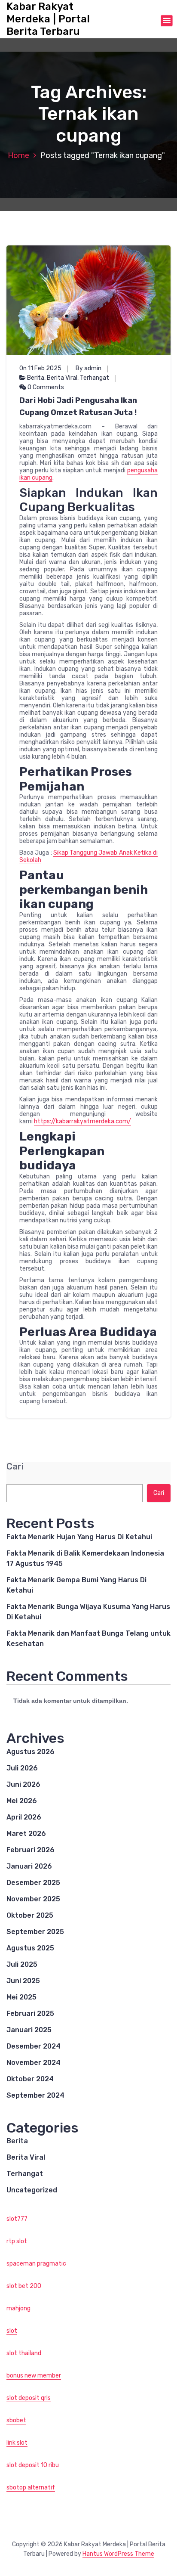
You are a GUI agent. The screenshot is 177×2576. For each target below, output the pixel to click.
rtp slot (17, 2241)
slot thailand (24, 2353)
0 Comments (45, 387)
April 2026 (24, 1817)
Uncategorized (32, 2190)
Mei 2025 (21, 1997)
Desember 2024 (34, 2046)
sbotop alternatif (31, 2488)
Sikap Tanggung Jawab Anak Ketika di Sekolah (88, 856)
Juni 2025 (23, 1981)
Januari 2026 (29, 1866)
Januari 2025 (29, 2030)
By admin (88, 368)
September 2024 (35, 2095)
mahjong (18, 2308)
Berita (36, 378)
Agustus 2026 (31, 1752)
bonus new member (34, 2376)
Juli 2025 (22, 1964)
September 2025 (35, 1932)
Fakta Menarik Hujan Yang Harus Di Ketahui (79, 1537)
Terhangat (95, 378)
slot (12, 2331)
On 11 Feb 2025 (40, 368)
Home (18, 155)
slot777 (17, 2219)
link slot (17, 2443)
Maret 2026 (26, 1834)
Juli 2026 (22, 1768)
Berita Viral (62, 378)
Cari (15, 1467)
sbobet (16, 2420)
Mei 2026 (22, 1801)
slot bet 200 (24, 2286)
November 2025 (33, 1899)
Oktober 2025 (30, 1915)
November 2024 (34, 2063)
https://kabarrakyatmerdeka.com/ (82, 1121)
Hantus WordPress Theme (118, 2554)
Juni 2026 (23, 1784)
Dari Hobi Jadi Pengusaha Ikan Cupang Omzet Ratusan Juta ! (78, 406)
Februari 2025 (30, 2013)
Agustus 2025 (30, 1948)
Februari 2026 (31, 1850)
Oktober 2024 (30, 2079)
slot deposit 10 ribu (33, 2465)
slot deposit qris (29, 2398)
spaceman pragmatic (36, 2264)
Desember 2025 (33, 1883)
